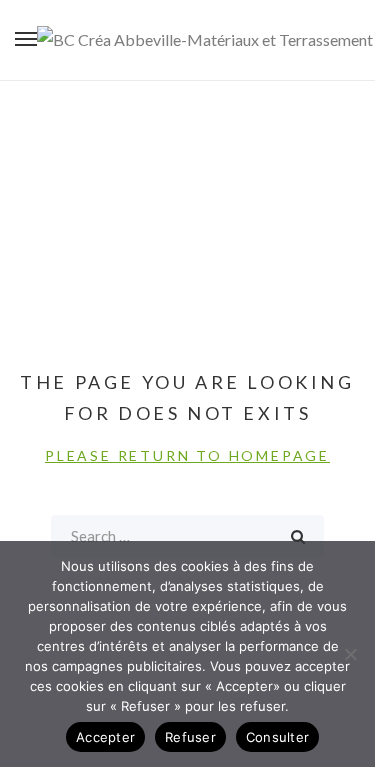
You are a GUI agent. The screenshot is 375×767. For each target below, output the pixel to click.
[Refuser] (350, 654)
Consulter (277, 737)
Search (298, 536)
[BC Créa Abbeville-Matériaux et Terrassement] (205, 40)
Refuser (190, 737)
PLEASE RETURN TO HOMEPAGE (187, 455)
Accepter (105, 737)
